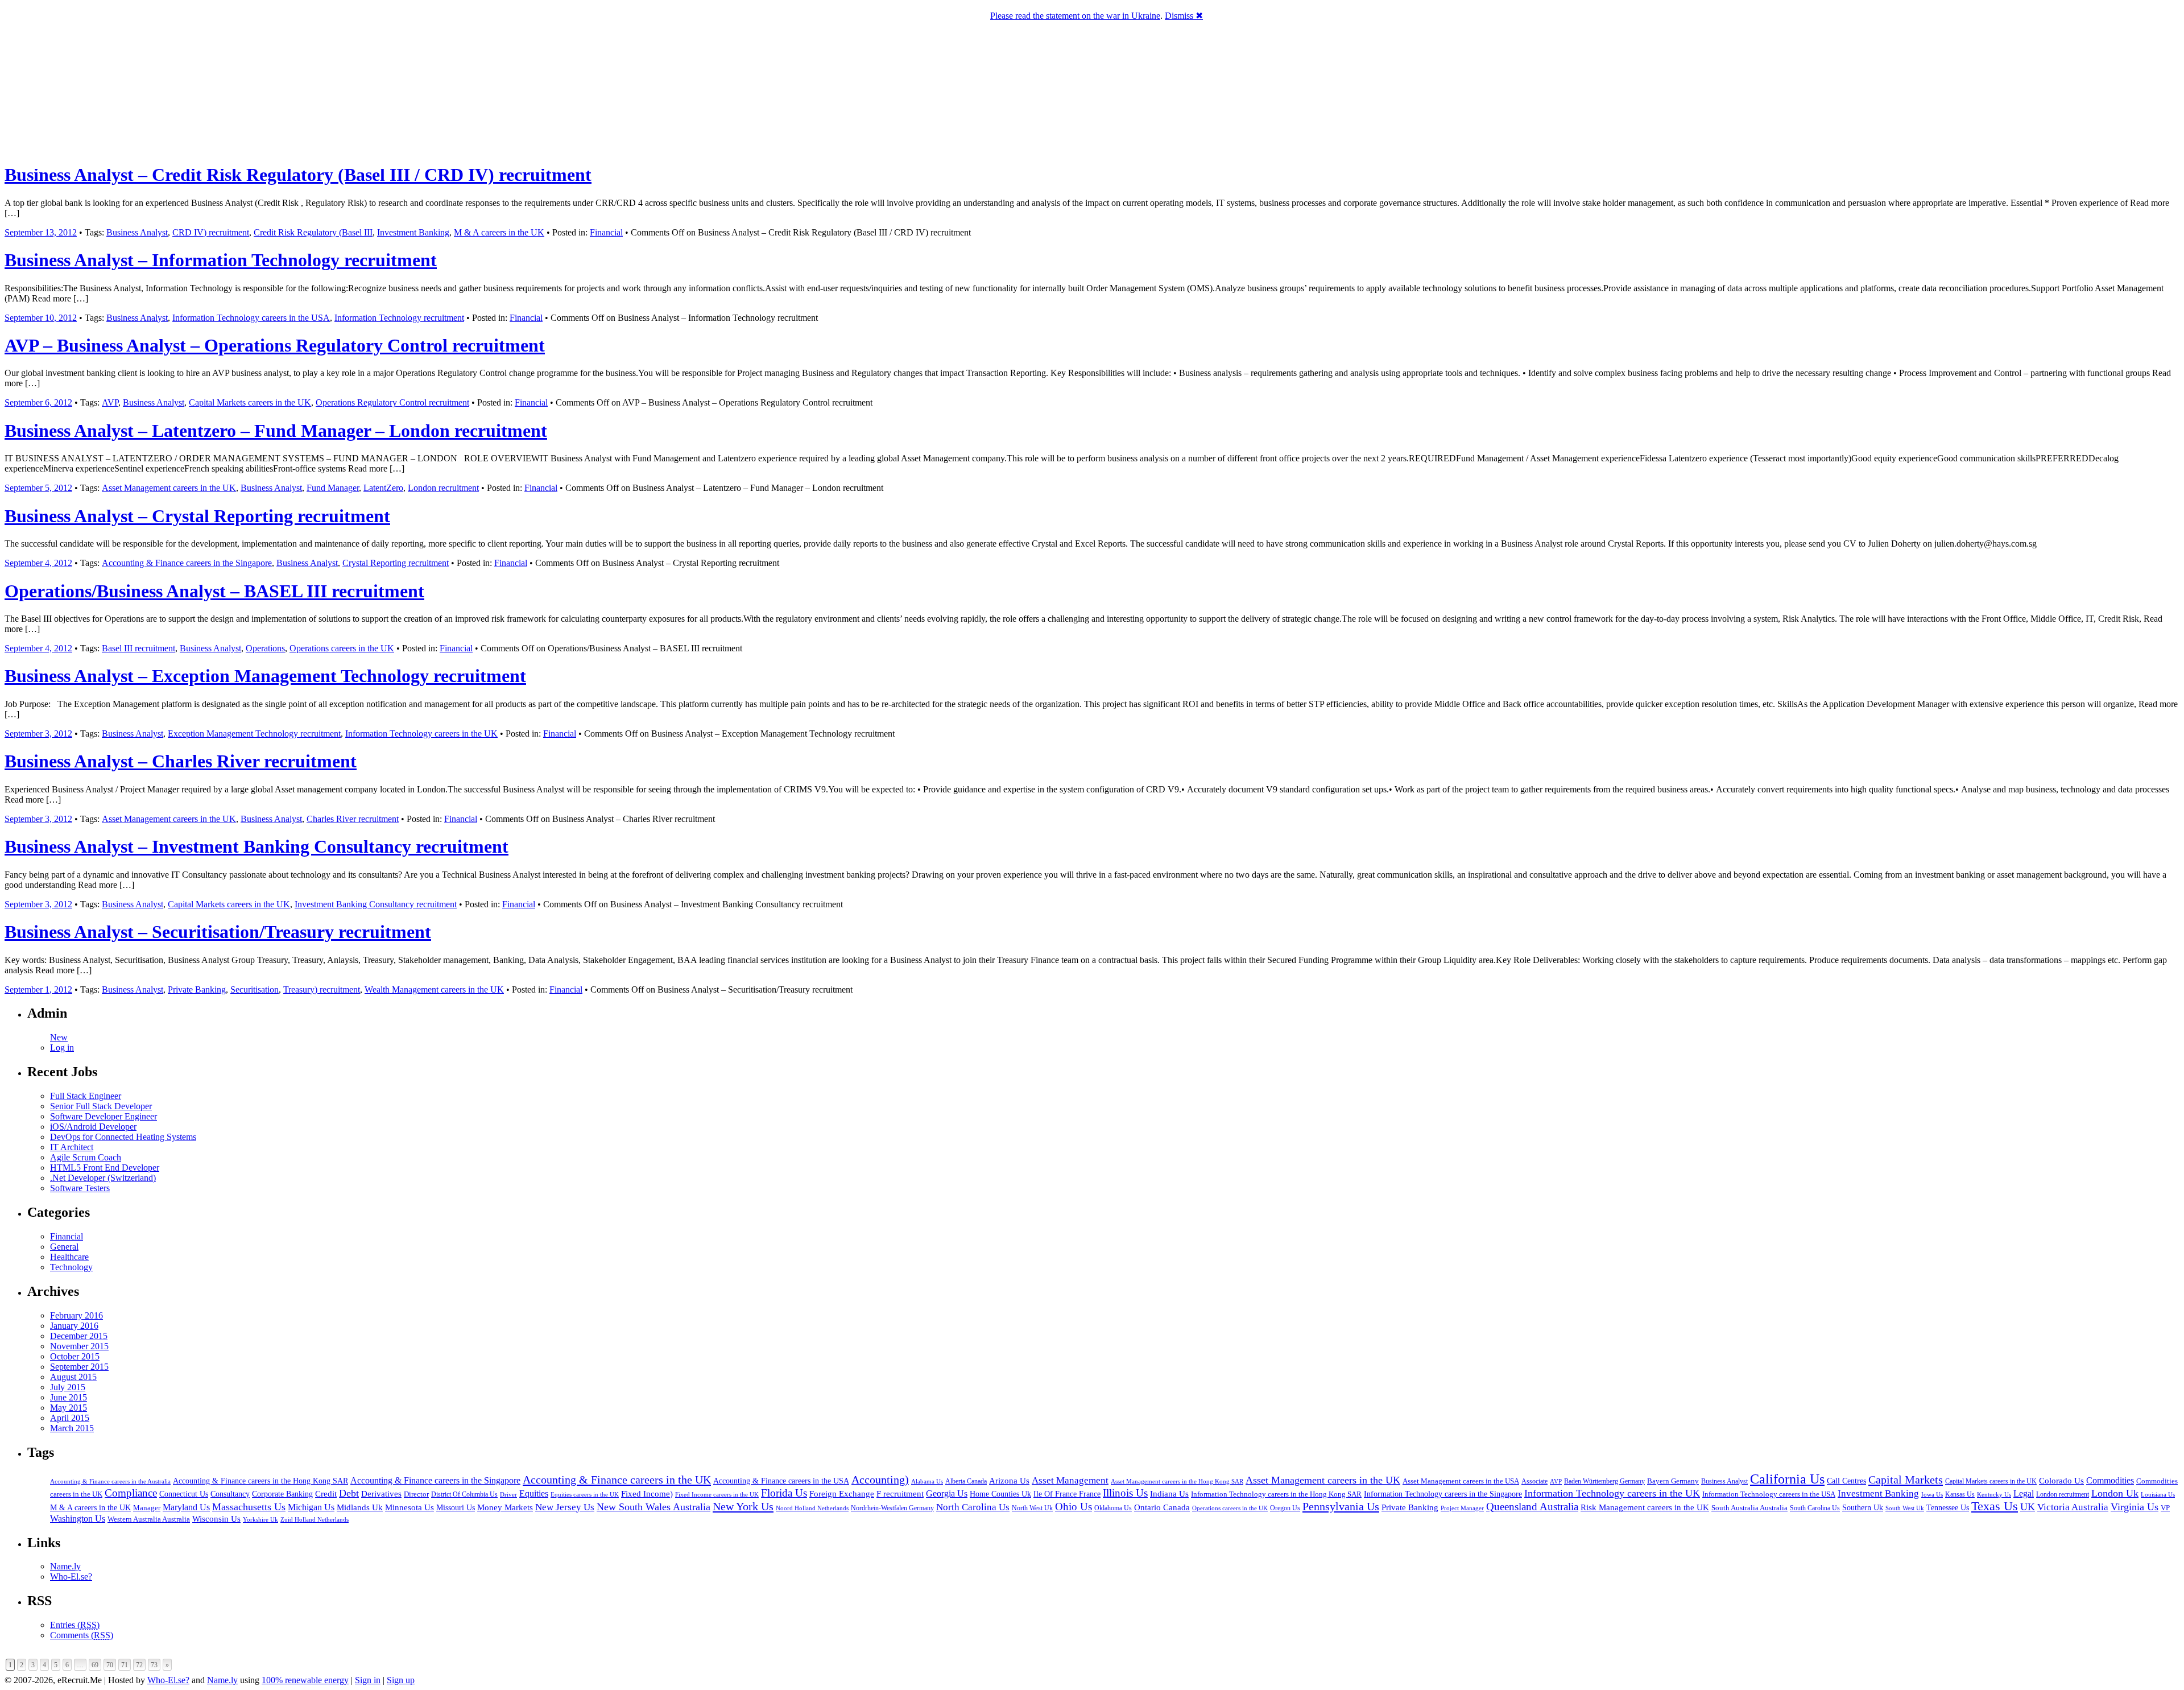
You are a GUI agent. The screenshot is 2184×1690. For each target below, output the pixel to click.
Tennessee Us (1948, 1507)
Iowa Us (1932, 1494)
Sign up (401, 1680)
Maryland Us (186, 1507)
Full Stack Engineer (86, 1096)
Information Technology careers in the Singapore (1443, 1494)
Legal (2024, 1493)
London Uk (2115, 1493)
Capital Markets (1906, 1480)
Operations (265, 648)
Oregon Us (1285, 1508)
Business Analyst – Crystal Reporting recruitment (197, 516)
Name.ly (65, 1566)
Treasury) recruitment (322, 989)
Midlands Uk (360, 1507)
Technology (71, 1267)
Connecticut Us (184, 1494)
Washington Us (78, 1518)
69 (95, 1665)
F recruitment (900, 1494)
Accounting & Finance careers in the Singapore (187, 563)
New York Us (743, 1506)
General (64, 1247)
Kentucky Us (1994, 1494)
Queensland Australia (1532, 1507)
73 (154, 1665)
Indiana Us (1169, 1494)
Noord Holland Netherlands (812, 1508)
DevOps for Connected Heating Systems (123, 1137)
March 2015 (72, 1428)
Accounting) (880, 1480)
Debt (349, 1493)
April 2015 (70, 1418)
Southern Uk (1863, 1508)
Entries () (75, 1625)
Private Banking (197, 989)
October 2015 (75, 1356)
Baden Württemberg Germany (1604, 1481)
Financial (606, 232)
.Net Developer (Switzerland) (103, 1178)
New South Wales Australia (653, 1507)
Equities (534, 1493)
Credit (326, 1494)
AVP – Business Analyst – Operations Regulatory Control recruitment (275, 345)
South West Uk (1905, 1508)
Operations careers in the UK (342, 648)
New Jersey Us (565, 1507)
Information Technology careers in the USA (251, 318)
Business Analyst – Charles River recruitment (181, 761)
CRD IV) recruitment (211, 232)
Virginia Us (2135, 1507)
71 (125, 1665)
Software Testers (80, 1188)
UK (2028, 1507)
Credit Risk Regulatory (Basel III (313, 232)
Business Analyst (137, 232)
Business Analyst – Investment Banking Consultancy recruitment (257, 846)
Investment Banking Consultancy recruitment (376, 904)
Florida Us (784, 1493)
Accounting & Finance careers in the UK (617, 1480)
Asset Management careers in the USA (1461, 1481)
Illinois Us (1125, 1493)
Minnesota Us (409, 1507)
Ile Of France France (1067, 1494)
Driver (508, 1494)
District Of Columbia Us (464, 1495)
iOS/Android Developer (93, 1127)
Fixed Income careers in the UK (717, 1494)
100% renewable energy (305, 1680)
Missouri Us (456, 1507)
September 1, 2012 (38, 989)
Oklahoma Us (1113, 1508)
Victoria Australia (2073, 1507)
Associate (1534, 1481)
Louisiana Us (2158, 1494)
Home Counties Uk (1000, 1494)
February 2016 (76, 1315)
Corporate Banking (282, 1494)
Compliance (131, 1493)
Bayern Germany (1673, 1481)
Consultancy (230, 1494)
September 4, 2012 (38, 563)
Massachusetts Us (249, 1507)
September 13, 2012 (41, 232)
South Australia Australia (1749, 1508)
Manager (147, 1508)
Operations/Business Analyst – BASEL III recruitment (214, 591)
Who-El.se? (71, 1577)
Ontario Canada (1162, 1507)
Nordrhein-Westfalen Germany (892, 1508)
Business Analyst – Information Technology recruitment (221, 260)
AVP (110, 402)
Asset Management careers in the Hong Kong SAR (1177, 1481)
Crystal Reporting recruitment (396, 563)
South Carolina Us (1815, 1508)
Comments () (82, 1635)
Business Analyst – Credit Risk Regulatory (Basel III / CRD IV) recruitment (298, 175)
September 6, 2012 (38, 402)
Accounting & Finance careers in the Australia (110, 1482)
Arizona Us (1009, 1481)
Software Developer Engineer (104, 1116)
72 (139, 1665)
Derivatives (381, 1494)
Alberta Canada (966, 1481)
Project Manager (1462, 1508)
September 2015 (79, 1367)
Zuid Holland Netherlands (315, 1520)
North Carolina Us (973, 1507)
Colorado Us (2061, 1480)
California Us (1787, 1479)
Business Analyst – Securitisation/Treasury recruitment (218, 932)
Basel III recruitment (138, 648)
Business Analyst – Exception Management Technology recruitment (265, 676)
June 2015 (69, 1397)
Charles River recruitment (353, 819)
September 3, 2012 (38, 734)
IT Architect (72, 1147)
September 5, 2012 (38, 488)
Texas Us (1995, 1506)
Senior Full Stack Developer (101, 1106)
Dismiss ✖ (1184, 16)
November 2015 (79, 1346)
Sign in (368, 1680)
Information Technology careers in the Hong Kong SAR (1276, 1494)
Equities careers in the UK (585, 1494)
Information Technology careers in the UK (421, 734)
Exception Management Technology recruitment (254, 734)
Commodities (2110, 1480)
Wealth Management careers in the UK (434, 989)
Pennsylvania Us (1341, 1506)
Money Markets (505, 1507)
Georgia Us (947, 1493)
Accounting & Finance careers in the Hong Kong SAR (260, 1481)
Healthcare (69, 1257)
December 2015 (79, 1336)
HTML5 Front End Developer (105, 1168)
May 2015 (69, 1408)
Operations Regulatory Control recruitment (392, 402)
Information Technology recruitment (399, 318)
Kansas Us (1960, 1494)
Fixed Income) (647, 1494)
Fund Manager (333, 488)
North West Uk (1032, 1508)
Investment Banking (413, 232)
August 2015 (73, 1377)
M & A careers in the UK (499, 232)
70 (110, 1665)
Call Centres (1846, 1481)
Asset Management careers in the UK (169, 488)
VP (2165, 1508)
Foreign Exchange (842, 1494)
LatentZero (383, 488)
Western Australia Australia (149, 1519)
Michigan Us (311, 1507)
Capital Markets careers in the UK (250, 402)
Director (416, 1494)
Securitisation (255, 989)
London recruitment (443, 488)
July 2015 (68, 1387)
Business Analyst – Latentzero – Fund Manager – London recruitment (276, 431)
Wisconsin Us (216, 1519)
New (59, 1037)
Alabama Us (927, 1481)
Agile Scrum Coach (86, 1157)
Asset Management (1070, 1480)
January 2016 (74, 1326)
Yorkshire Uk (260, 1519)
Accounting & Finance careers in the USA (781, 1481)
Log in (62, 1048)
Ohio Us (1074, 1507)
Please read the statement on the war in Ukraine (1075, 16)
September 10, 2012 (41, 318)
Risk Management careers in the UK (1645, 1507)
